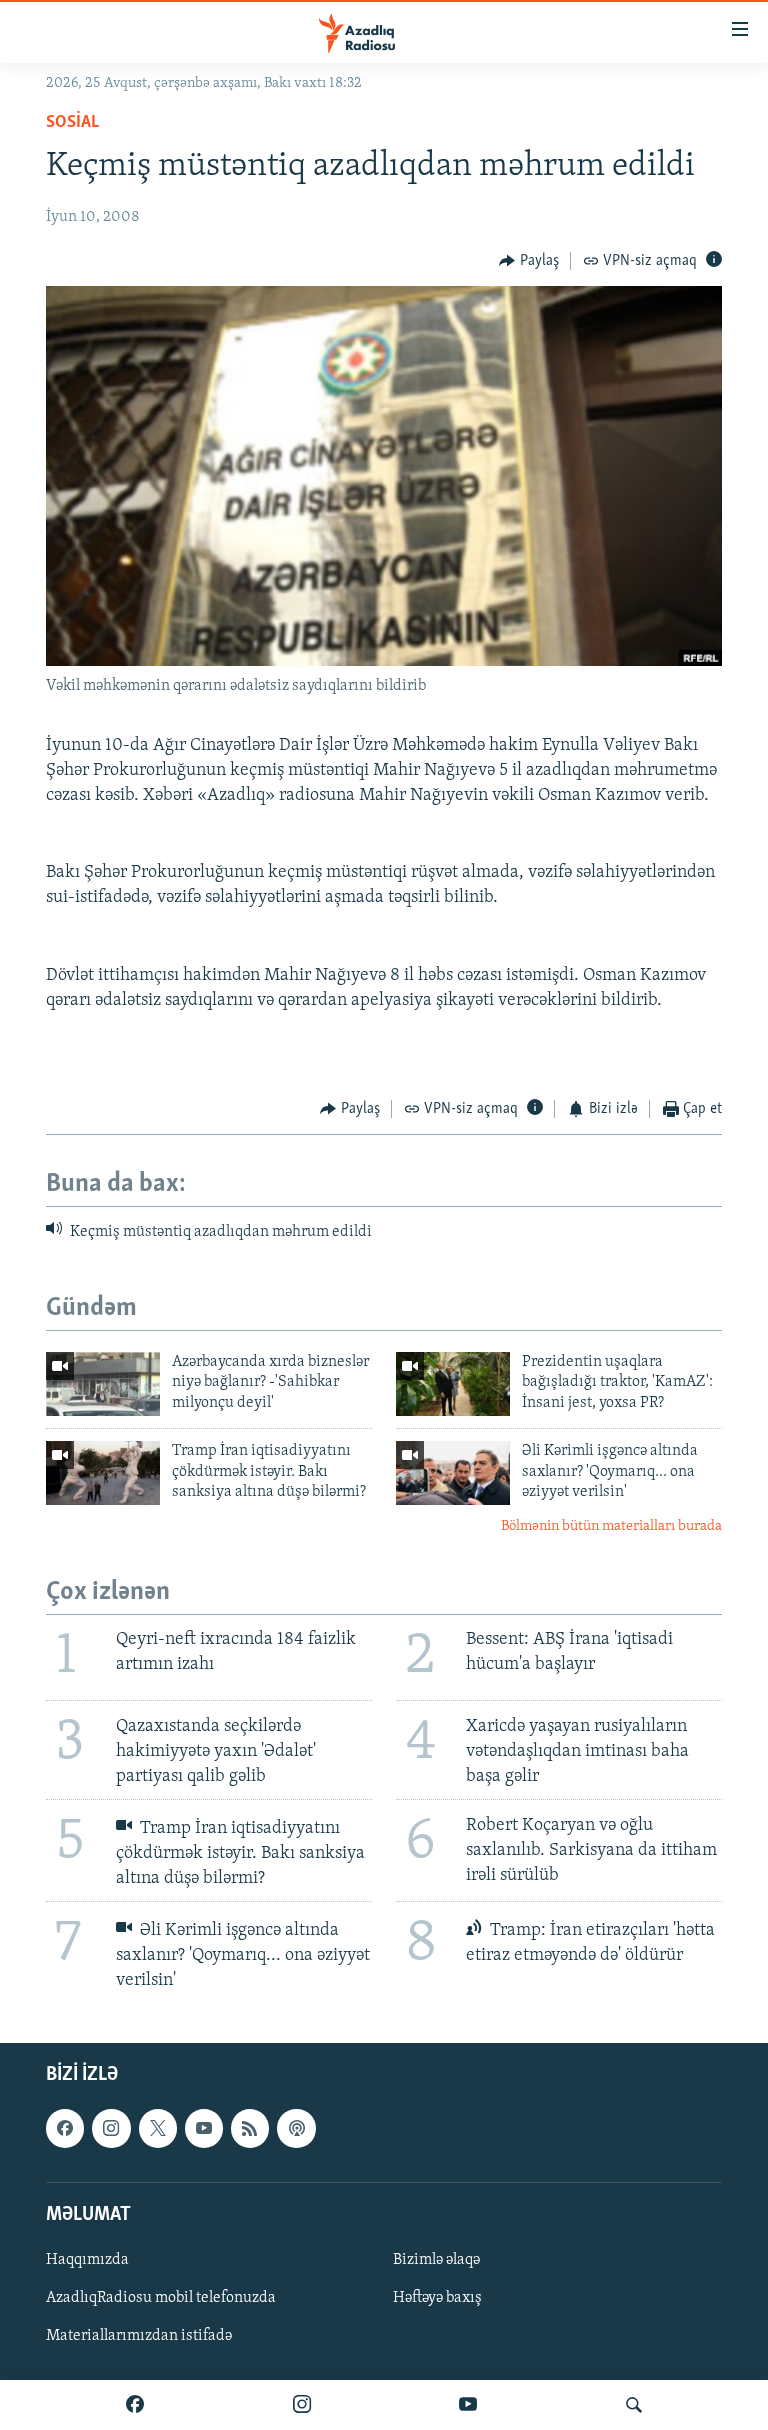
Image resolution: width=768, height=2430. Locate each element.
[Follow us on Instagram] (111, 2129)
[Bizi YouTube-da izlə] (468, 2405)
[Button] (529, 261)
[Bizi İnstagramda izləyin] (302, 2405)
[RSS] (250, 2129)
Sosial (72, 123)
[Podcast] (296, 2129)
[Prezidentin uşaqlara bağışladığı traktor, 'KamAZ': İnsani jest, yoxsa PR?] (453, 1384)
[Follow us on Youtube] (204, 2129)
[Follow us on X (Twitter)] (158, 2129)
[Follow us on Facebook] (65, 2129)
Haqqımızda (87, 2260)
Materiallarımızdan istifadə (139, 2336)
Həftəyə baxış (437, 2298)
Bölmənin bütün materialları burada (611, 1526)
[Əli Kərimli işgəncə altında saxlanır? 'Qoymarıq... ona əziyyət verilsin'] (453, 1473)
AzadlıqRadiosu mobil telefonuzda (161, 2298)
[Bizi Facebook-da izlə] (135, 2405)
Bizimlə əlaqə (436, 2260)
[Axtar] (634, 2405)
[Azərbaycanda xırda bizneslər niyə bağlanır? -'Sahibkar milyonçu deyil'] (103, 1384)
